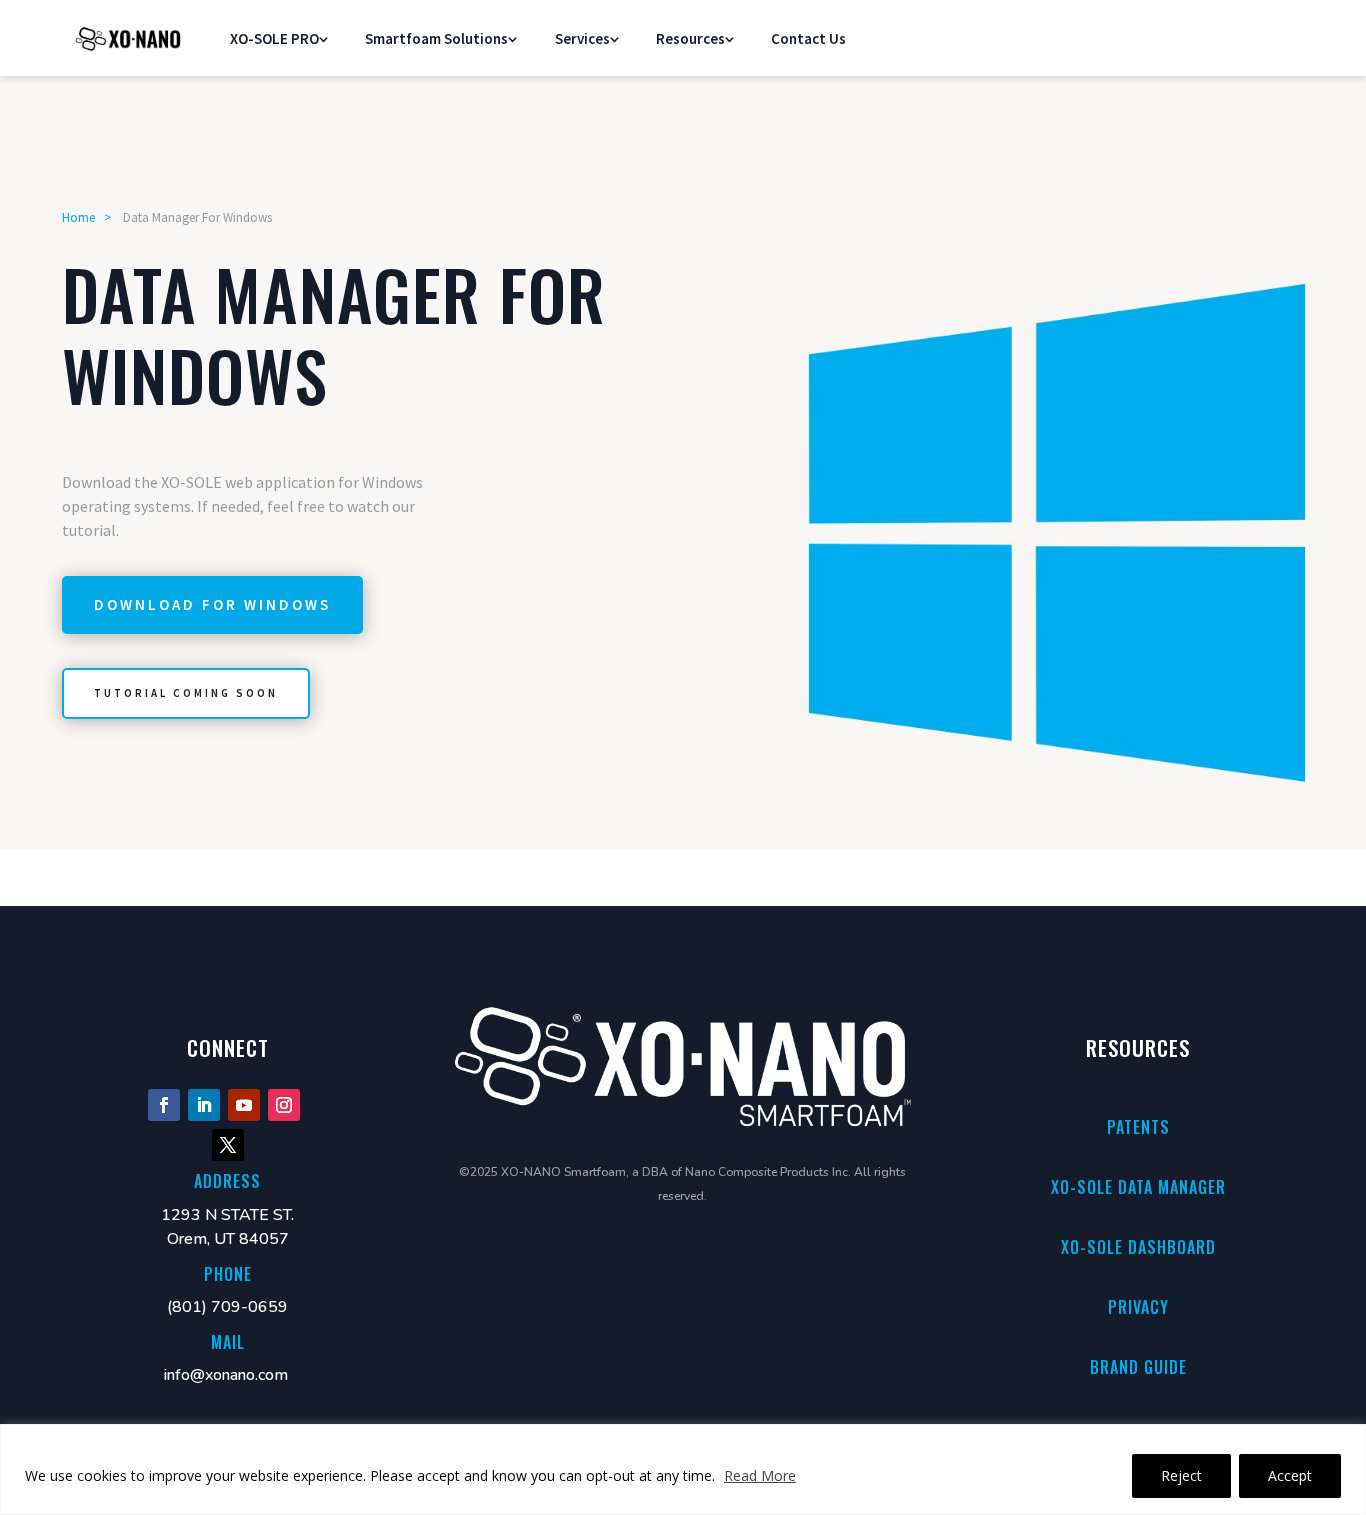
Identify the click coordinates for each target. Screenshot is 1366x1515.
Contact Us (808, 38)
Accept (1290, 1475)
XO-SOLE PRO (274, 38)
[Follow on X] (228, 1145)
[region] (683, 1469)
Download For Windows (212, 604)
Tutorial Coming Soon (186, 693)
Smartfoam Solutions (436, 38)
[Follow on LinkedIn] (204, 1105)
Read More (760, 1475)
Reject (1181, 1475)
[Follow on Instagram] (284, 1105)
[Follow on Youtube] (244, 1105)
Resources (690, 38)
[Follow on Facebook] (164, 1105)
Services (582, 38)
